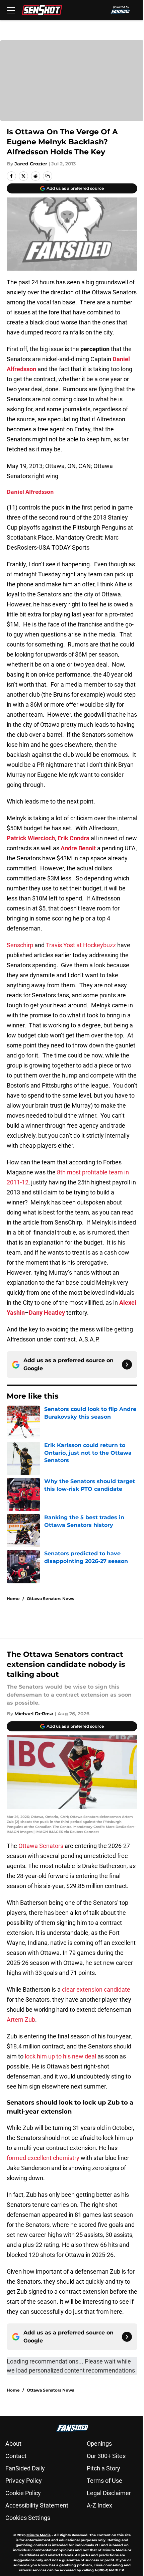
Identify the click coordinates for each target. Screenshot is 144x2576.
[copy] (48, 176)
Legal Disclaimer (109, 2493)
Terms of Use (104, 2481)
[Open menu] (11, 10)
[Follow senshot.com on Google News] (127, 1365)
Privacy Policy (24, 2481)
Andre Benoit (78, 848)
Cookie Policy (23, 2493)
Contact (16, 2456)
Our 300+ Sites (106, 2456)
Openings (99, 2444)
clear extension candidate (96, 1989)
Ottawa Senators (41, 1846)
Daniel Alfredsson (30, 492)
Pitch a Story (103, 2468)
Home (13, 1599)
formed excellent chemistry (43, 2158)
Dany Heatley (47, 1313)
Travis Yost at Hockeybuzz (81, 945)
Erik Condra (74, 838)
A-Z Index (99, 2505)
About (13, 2444)
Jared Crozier (31, 164)
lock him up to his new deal (60, 2056)
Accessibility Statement (37, 2505)
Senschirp (20, 945)
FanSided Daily (25, 2468)
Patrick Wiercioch (31, 838)
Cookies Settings (28, 2518)
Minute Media (39, 2535)
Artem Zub (21, 2020)
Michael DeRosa (34, 1714)
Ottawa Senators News (50, 1599)
